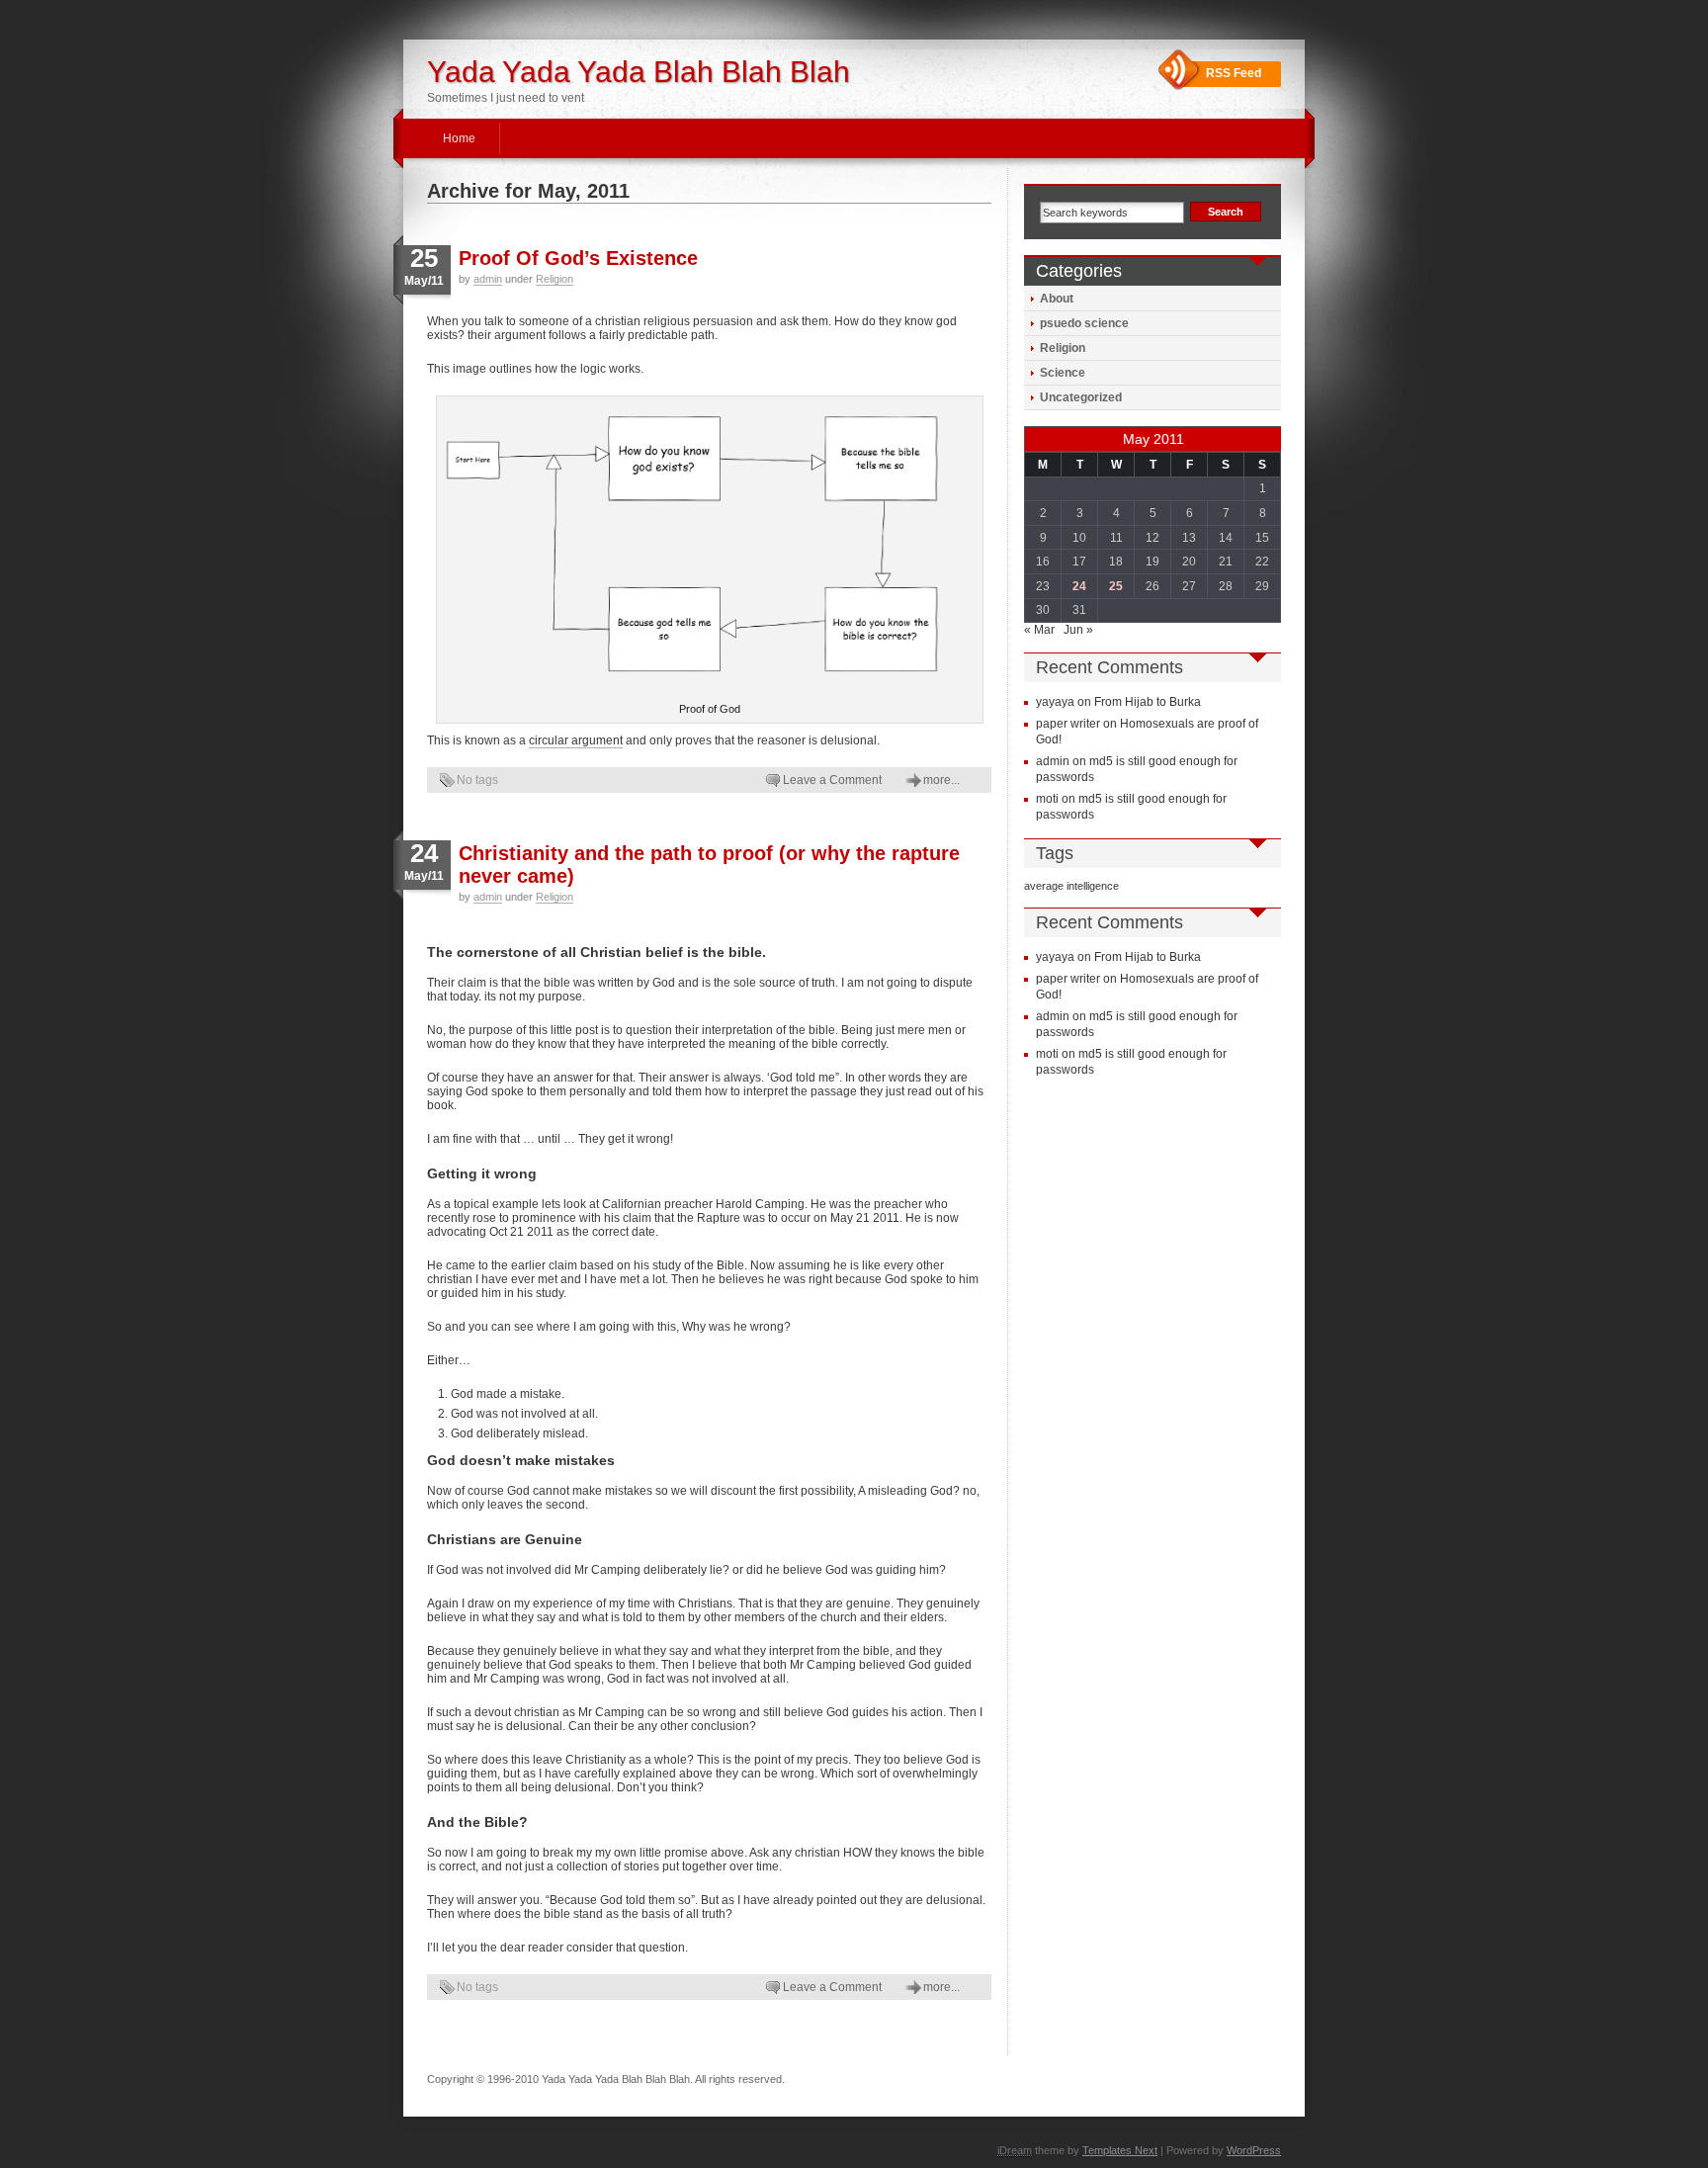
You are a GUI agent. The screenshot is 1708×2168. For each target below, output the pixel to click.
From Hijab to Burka (1148, 702)
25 (1116, 586)
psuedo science (1084, 323)
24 (1079, 586)
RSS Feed (1234, 73)
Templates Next (1120, 2150)
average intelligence (1071, 886)
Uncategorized (1081, 397)
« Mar (1039, 630)
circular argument (576, 740)
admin (488, 279)
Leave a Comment (832, 780)
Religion (555, 279)
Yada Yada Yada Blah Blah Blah (639, 72)
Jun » (1078, 630)
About (1057, 299)
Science (1063, 373)
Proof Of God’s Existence (578, 258)
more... (941, 780)
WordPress (1254, 2150)
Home (459, 138)
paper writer (1068, 724)
